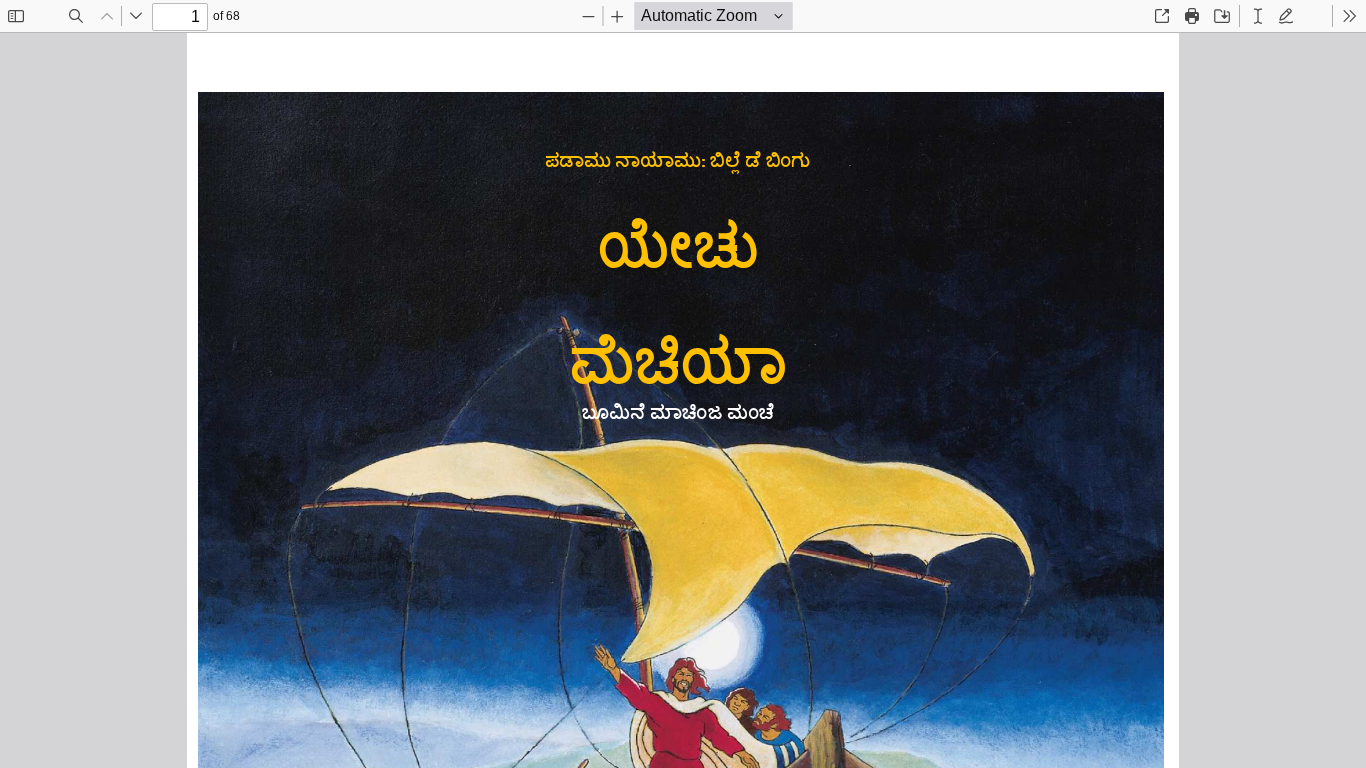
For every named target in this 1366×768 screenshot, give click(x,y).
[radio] (1258, 16)
